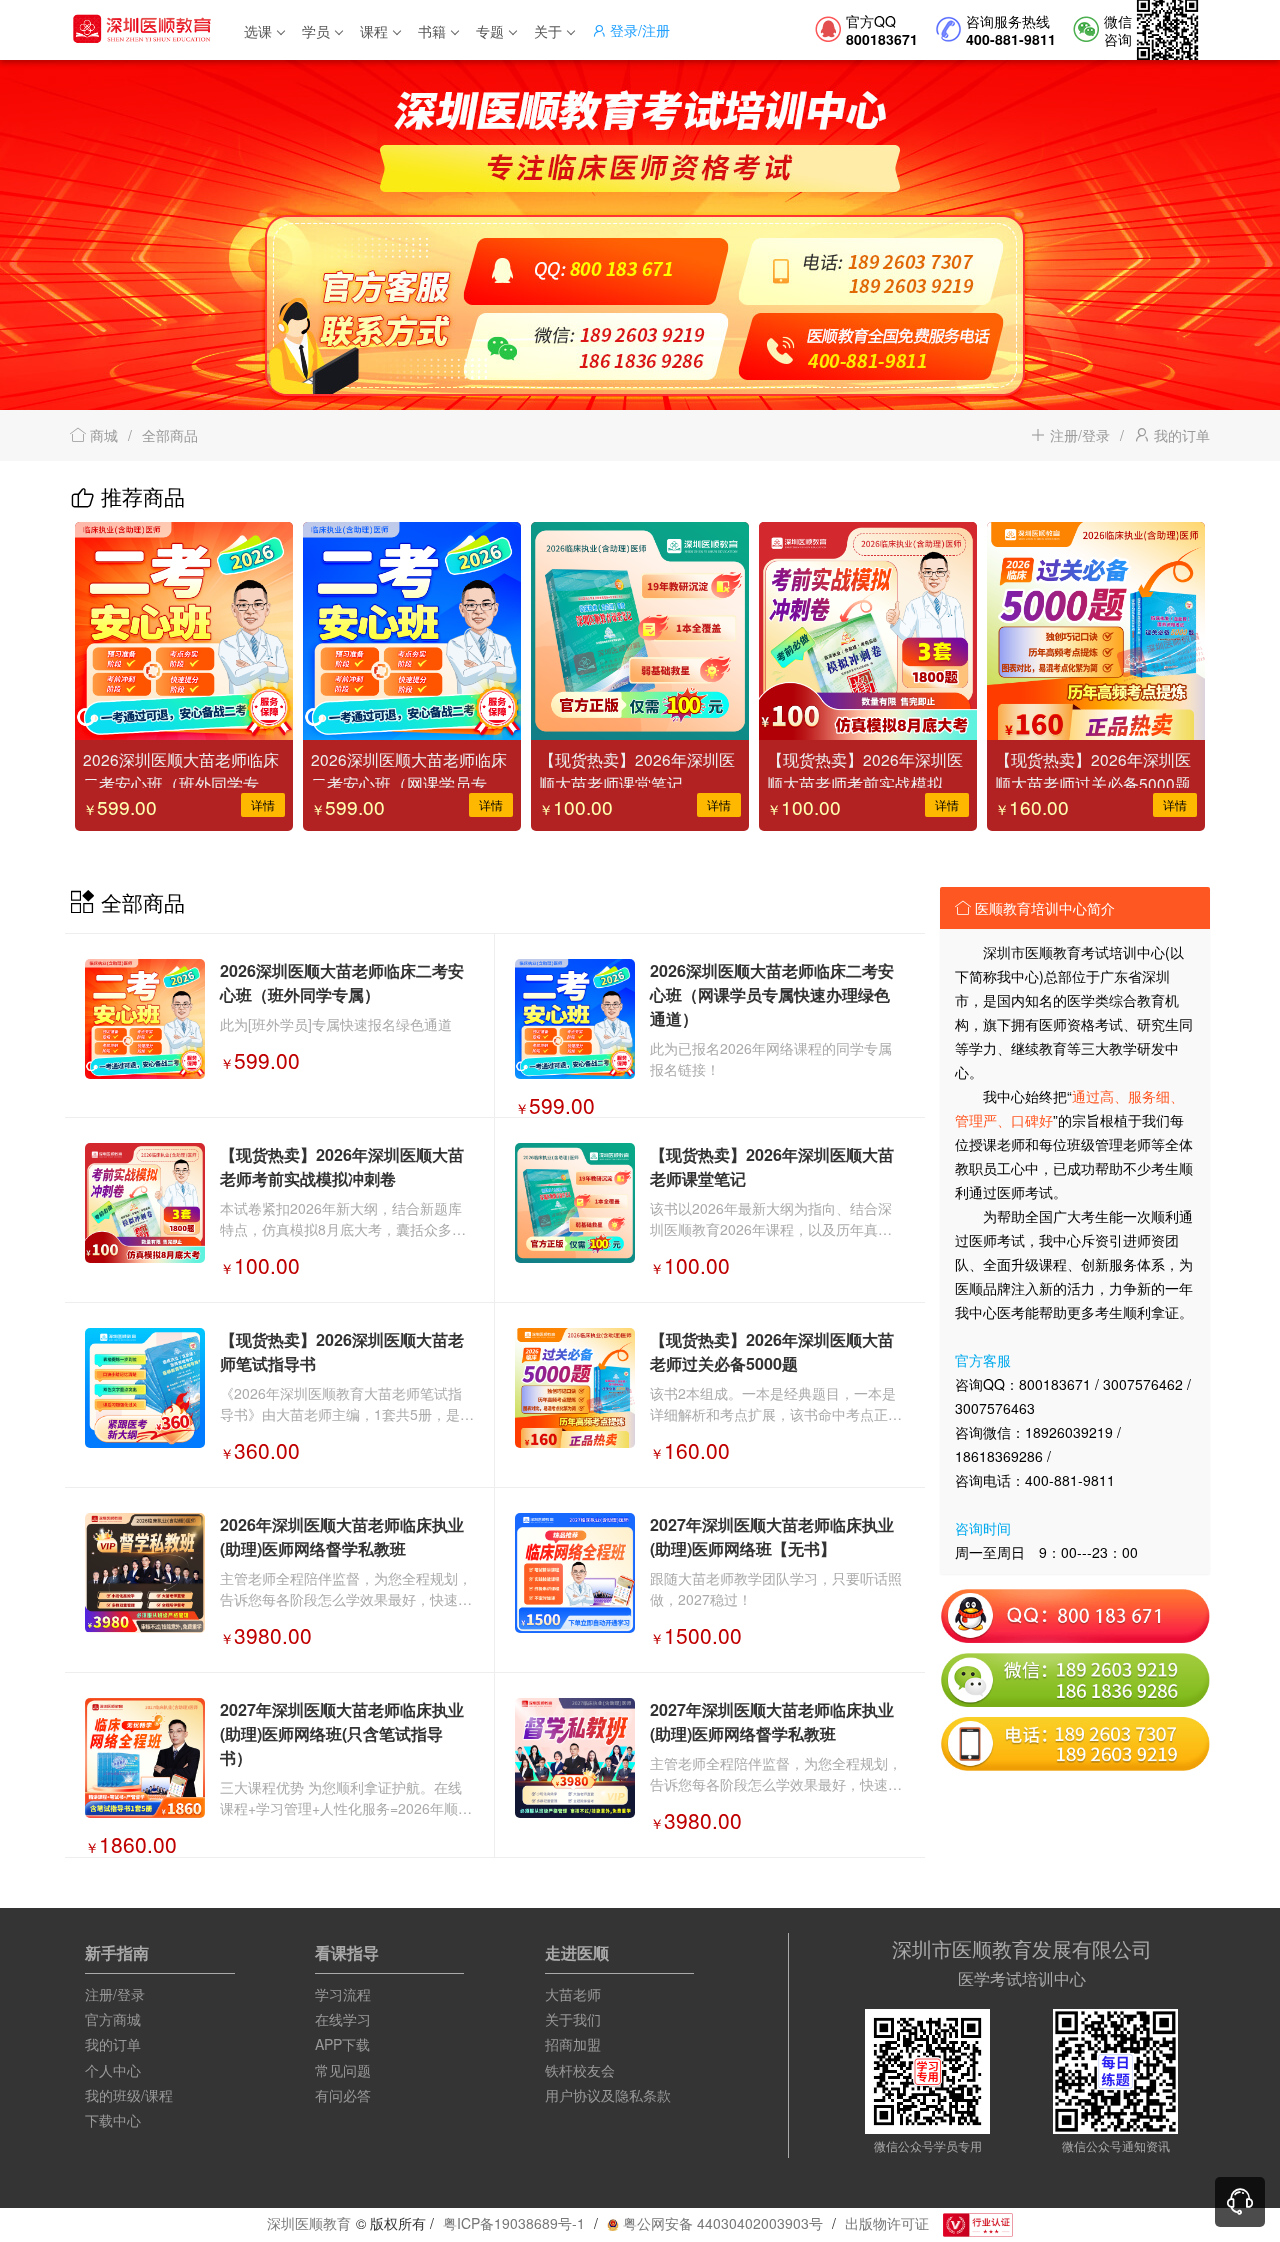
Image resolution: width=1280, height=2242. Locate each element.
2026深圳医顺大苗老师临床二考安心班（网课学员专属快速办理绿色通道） (409, 768)
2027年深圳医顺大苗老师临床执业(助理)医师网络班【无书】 (772, 1536)
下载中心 (113, 2120)
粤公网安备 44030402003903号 (721, 2223)
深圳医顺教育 (309, 2223)
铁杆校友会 (580, 2070)
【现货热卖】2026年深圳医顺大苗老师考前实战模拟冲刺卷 (865, 768)
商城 (102, 435)
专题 (490, 31)
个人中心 (113, 2070)
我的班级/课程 (129, 2095)
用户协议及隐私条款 (608, 2095)
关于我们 (573, 2019)
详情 (263, 804)
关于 (548, 31)
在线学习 (343, 2019)
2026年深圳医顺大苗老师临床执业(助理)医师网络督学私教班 (342, 1536)
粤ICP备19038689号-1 (514, 2223)
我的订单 (1180, 435)
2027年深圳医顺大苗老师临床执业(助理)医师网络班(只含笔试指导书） (342, 1733)
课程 (374, 31)
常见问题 (343, 2070)
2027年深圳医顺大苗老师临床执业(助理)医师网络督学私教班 (772, 1721)
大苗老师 (573, 1994)
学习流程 (343, 1994)
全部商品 (170, 435)
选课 (258, 31)
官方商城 (113, 2019)
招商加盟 (573, 2044)
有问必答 (343, 2095)
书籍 (432, 31)
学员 (316, 31)
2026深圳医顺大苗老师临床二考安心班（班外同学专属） (181, 768)
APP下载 (342, 2044)
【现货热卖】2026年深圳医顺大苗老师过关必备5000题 (1093, 768)
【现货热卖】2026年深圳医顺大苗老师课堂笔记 (637, 768)
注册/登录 (1078, 435)
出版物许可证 (887, 2223)
